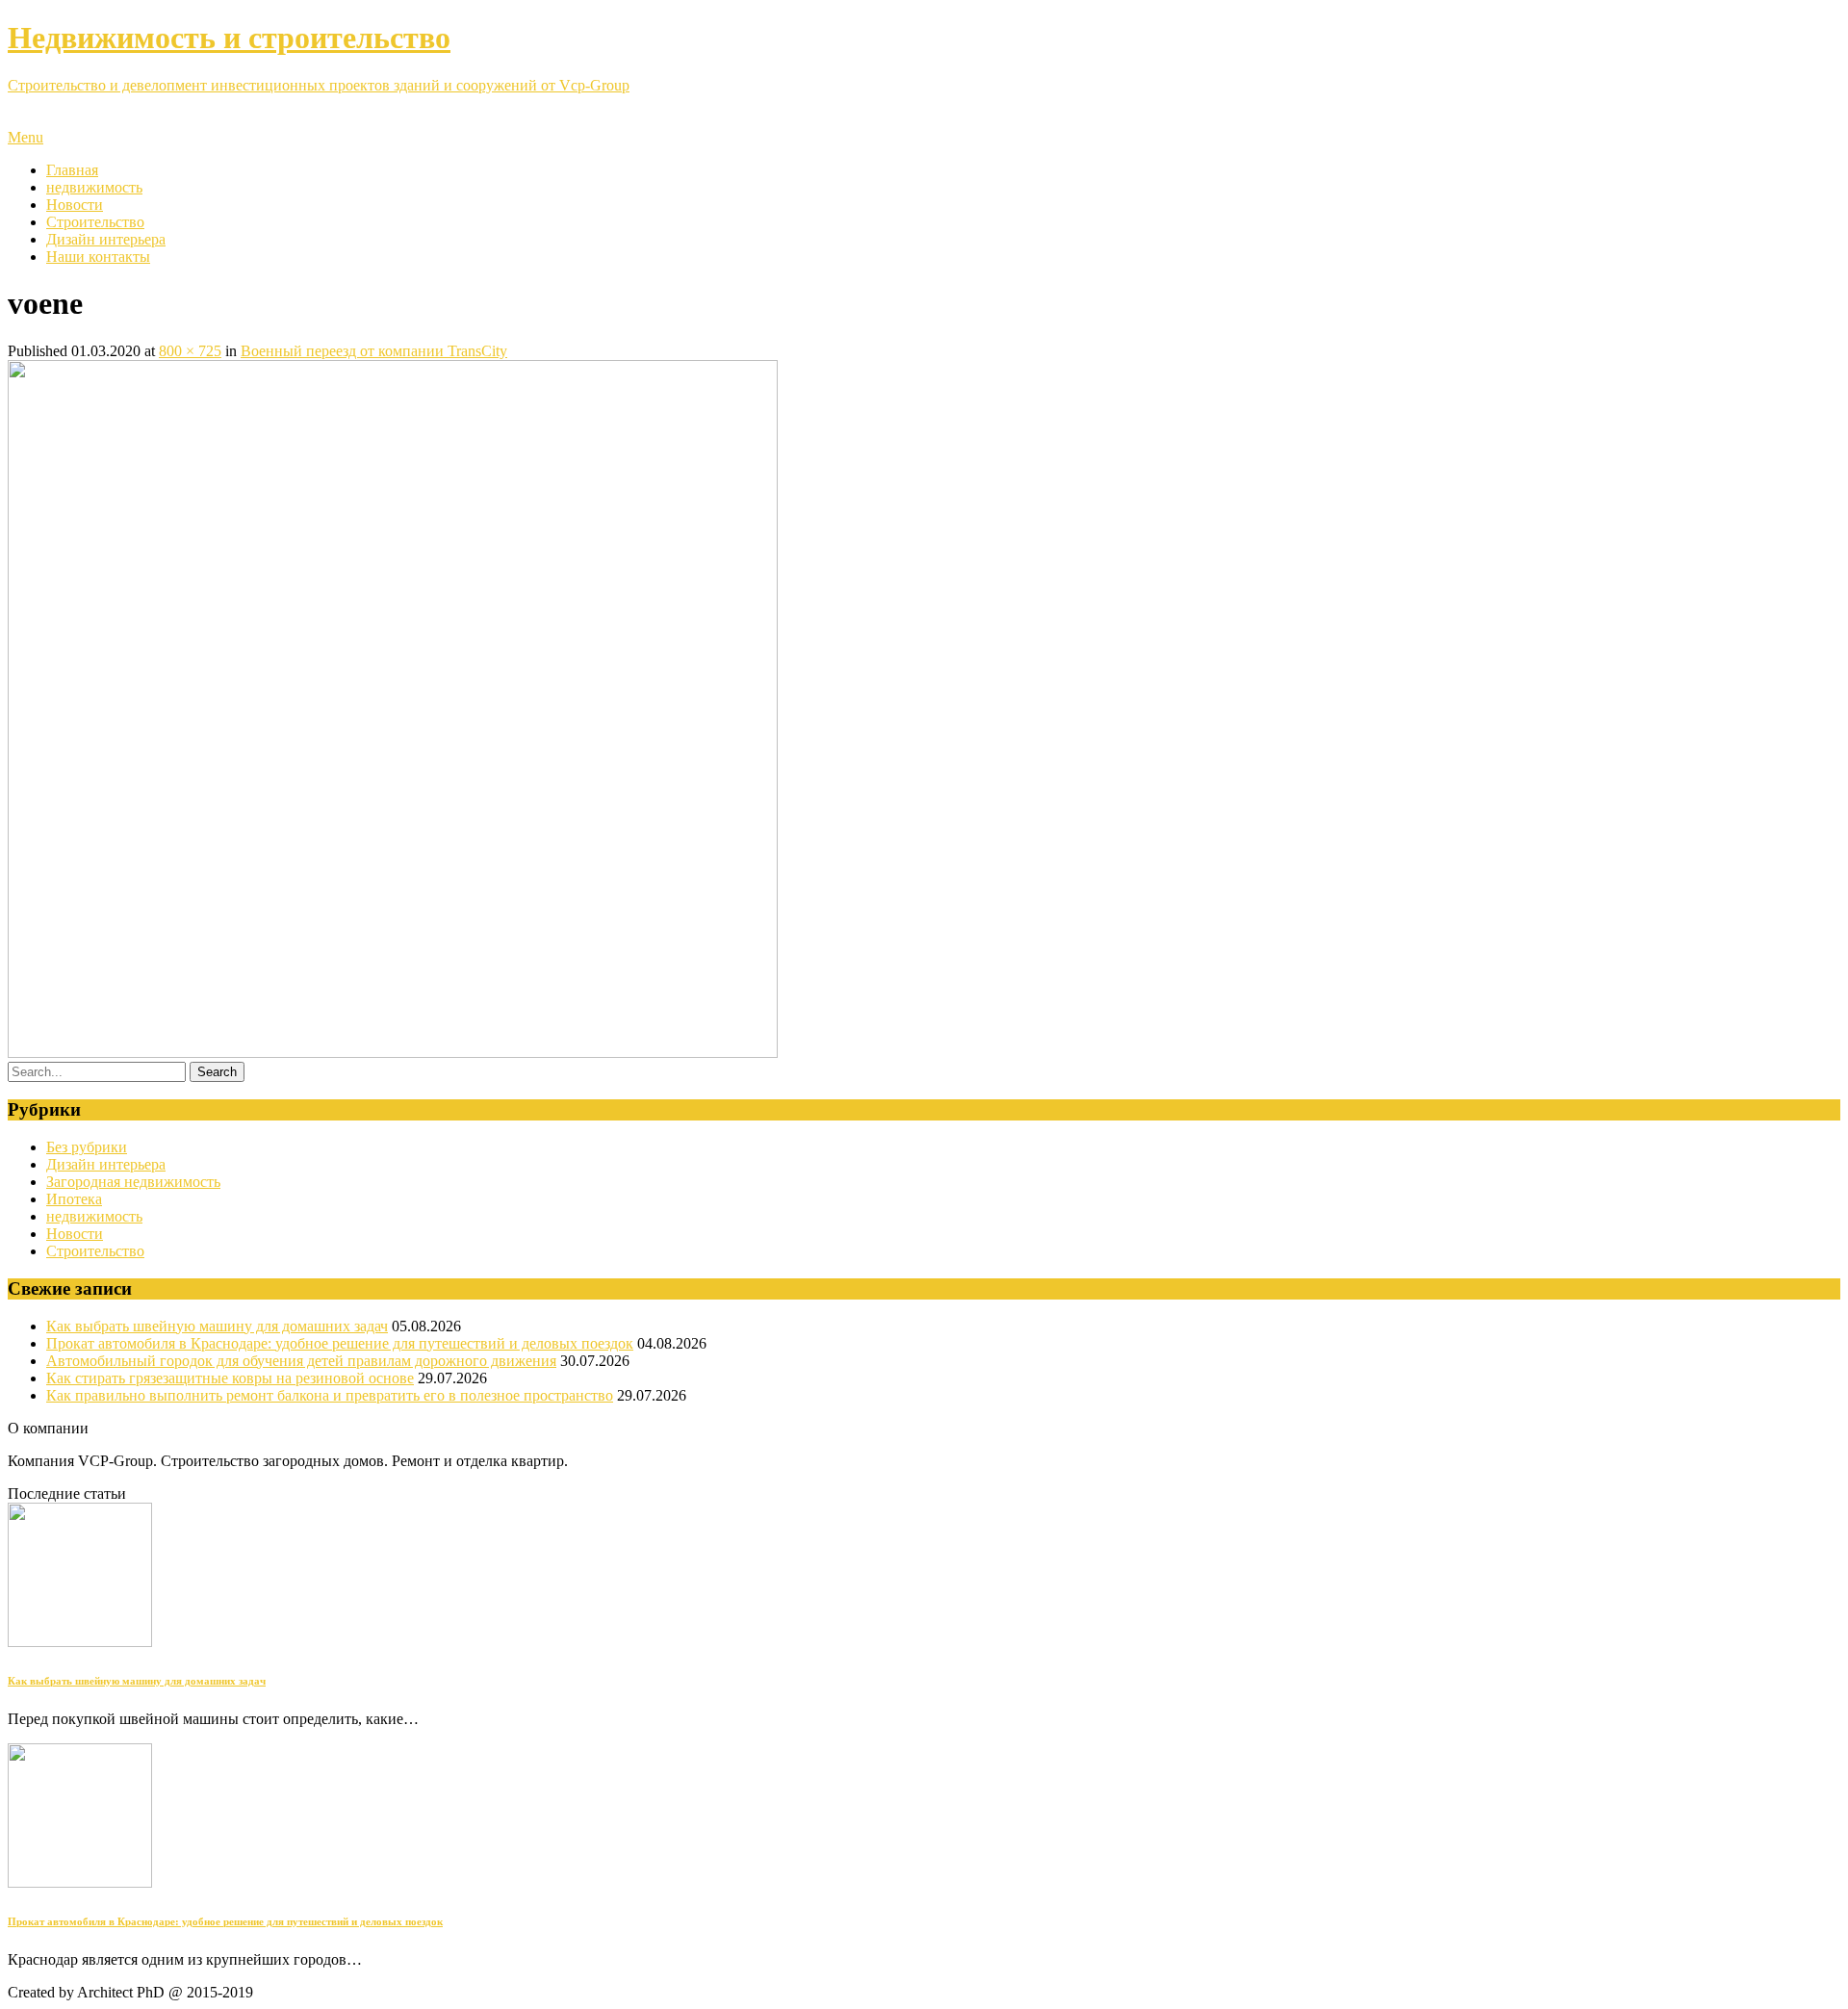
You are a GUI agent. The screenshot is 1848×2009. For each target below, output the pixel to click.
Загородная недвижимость (133, 1182)
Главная (72, 170)
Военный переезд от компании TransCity (374, 351)
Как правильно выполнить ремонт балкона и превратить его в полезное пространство (330, 1395)
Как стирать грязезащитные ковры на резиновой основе (230, 1378)
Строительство (95, 222)
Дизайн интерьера (106, 239)
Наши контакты (98, 257)
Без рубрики (87, 1147)
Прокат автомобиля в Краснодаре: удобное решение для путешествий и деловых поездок (340, 1343)
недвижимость (94, 187)
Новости (75, 205)
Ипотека (74, 1199)
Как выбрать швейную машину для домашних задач (217, 1326)
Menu (26, 137)
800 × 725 (190, 351)
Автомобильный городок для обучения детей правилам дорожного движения (301, 1361)
